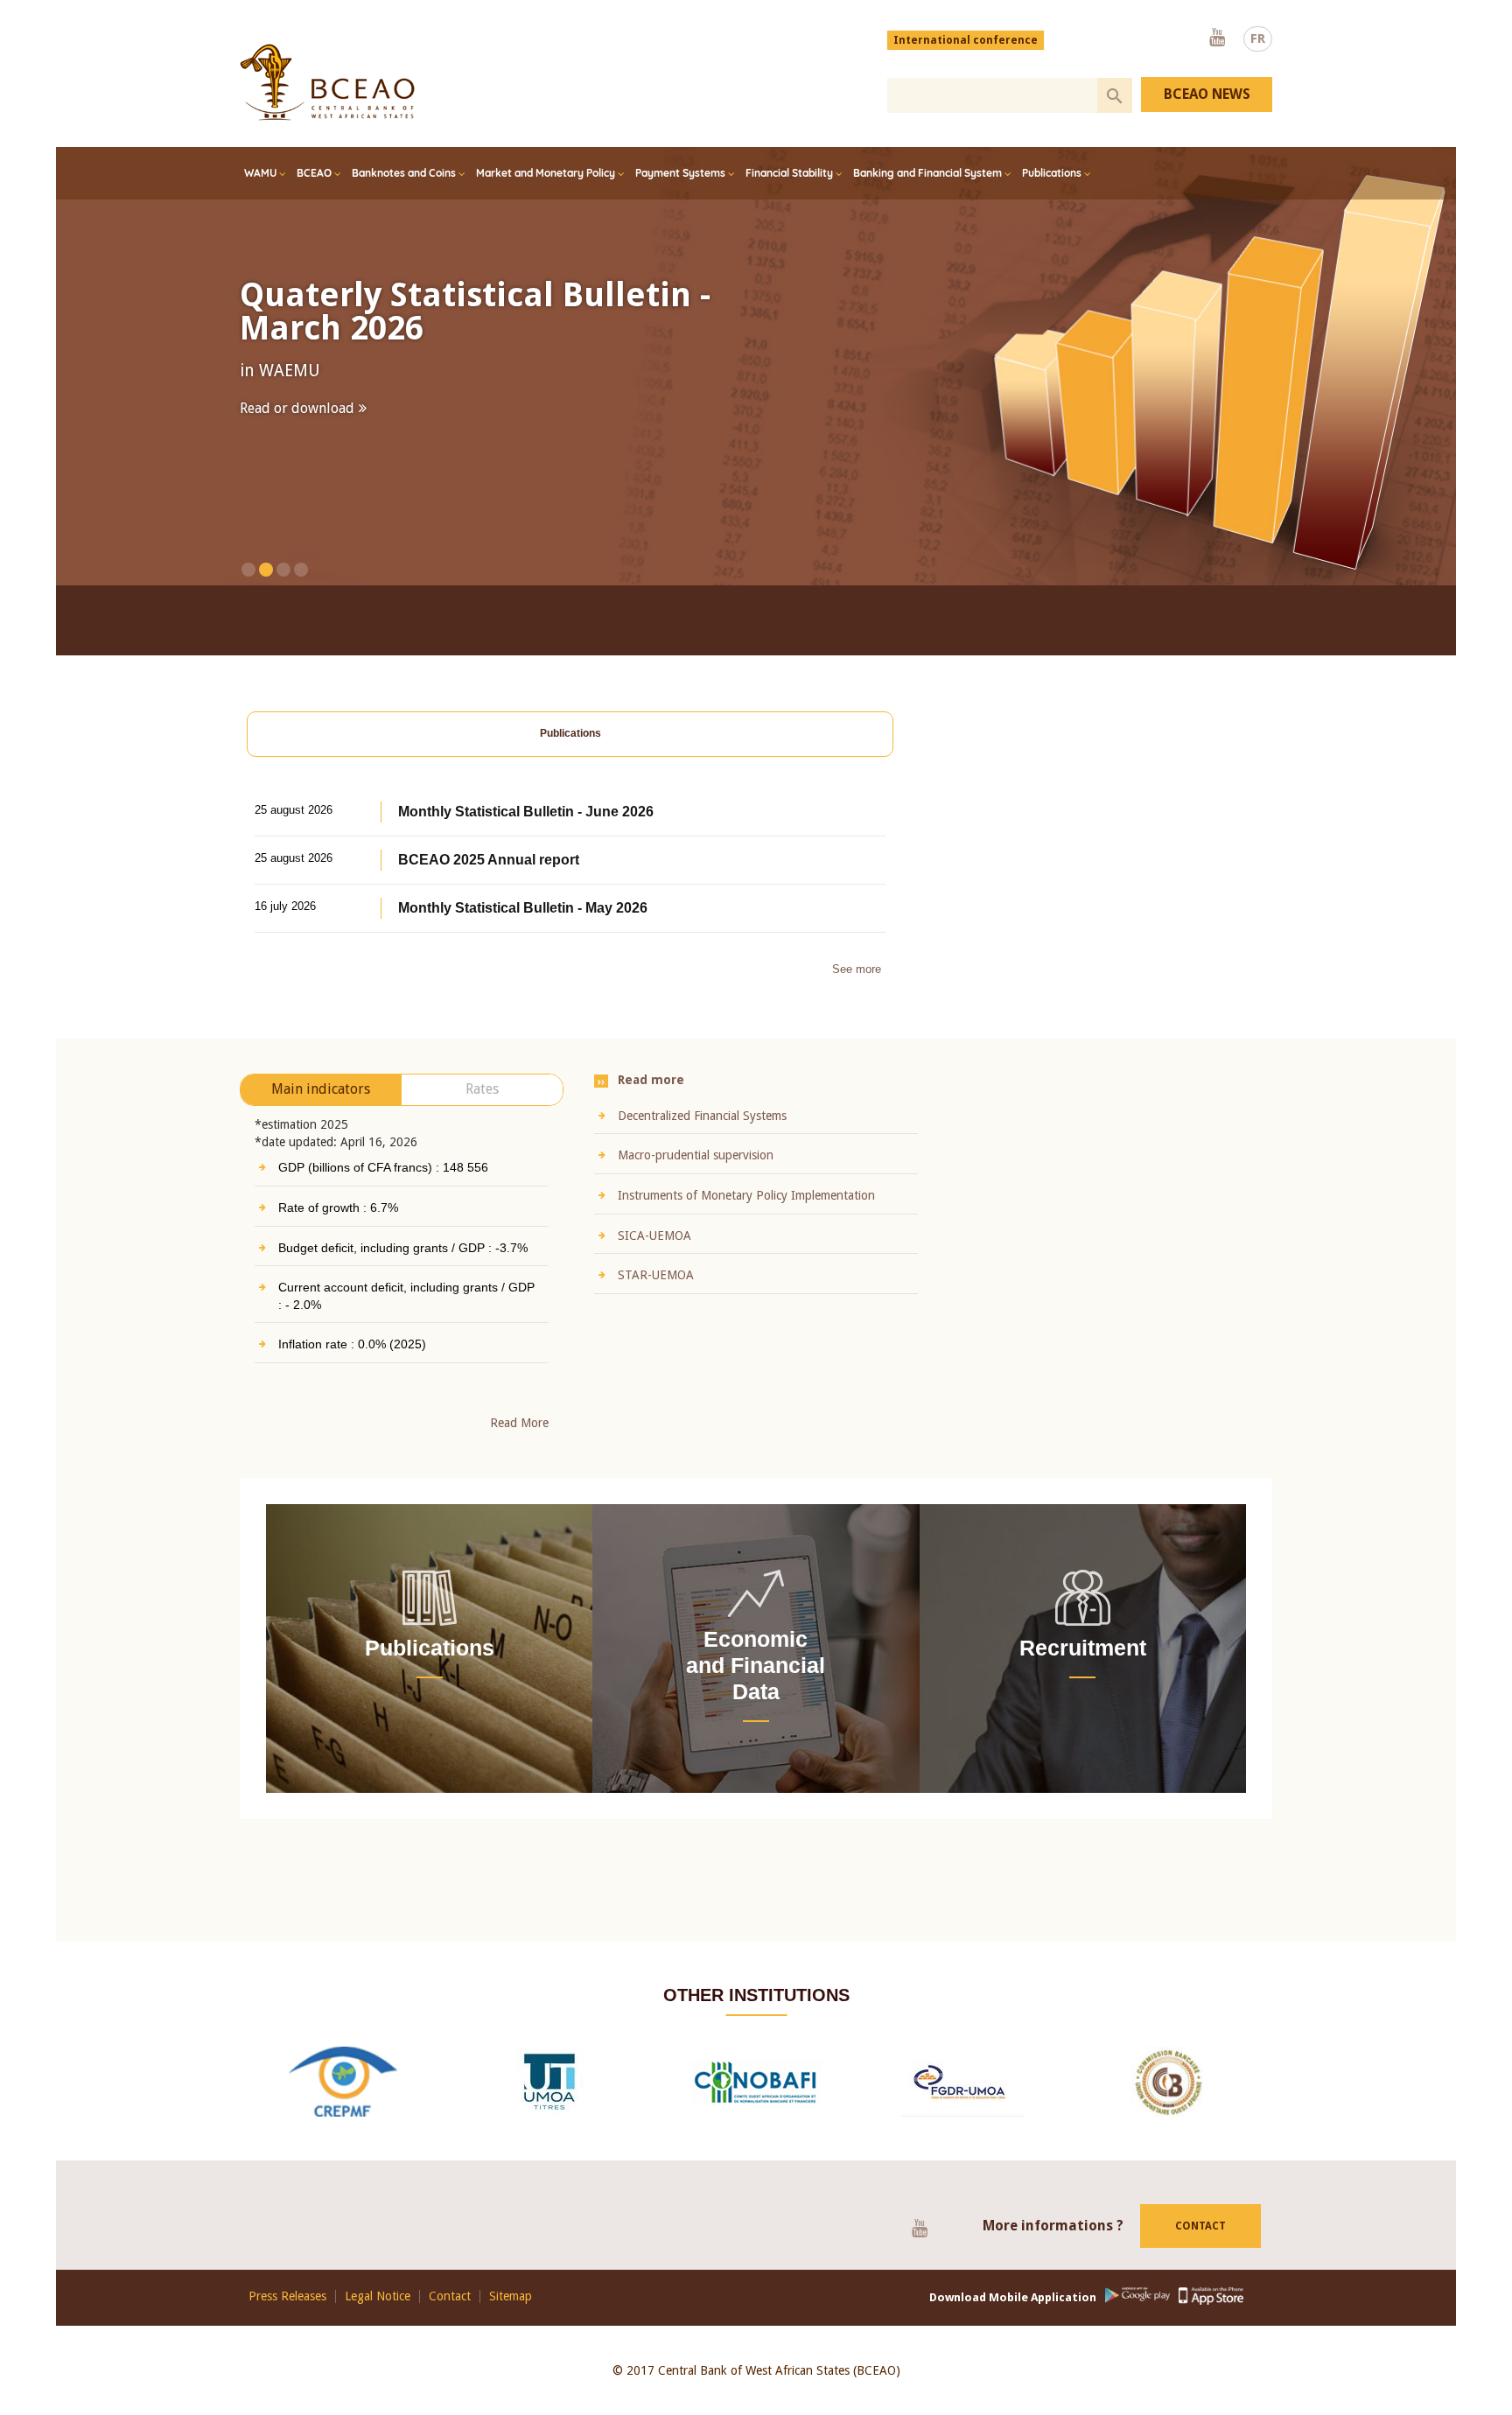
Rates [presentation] (482, 1118)
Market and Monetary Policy (546, 173)
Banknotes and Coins (404, 173)
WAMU (260, 173)
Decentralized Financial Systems (702, 1144)
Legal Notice (378, 2324)
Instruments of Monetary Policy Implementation (746, 1223)
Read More (519, 1452)
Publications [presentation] (570, 761)
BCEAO (314, 173)
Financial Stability (789, 173)
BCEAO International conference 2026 (503, 311)
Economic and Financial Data (756, 1693)
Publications (1052, 173)
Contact (1200, 2254)
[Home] (327, 82)
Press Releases (287, 2324)
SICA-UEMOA (654, 1263)
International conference (966, 40)
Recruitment (1083, 1676)
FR (1258, 38)
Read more (273, 442)
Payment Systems (680, 173)
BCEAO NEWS (1207, 94)
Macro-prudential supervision (696, 1184)
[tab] (570, 763)
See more (857, 998)
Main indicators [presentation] (321, 1118)
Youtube (1217, 38)
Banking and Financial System (927, 173)
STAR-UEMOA (656, 1304)
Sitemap (511, 2324)
